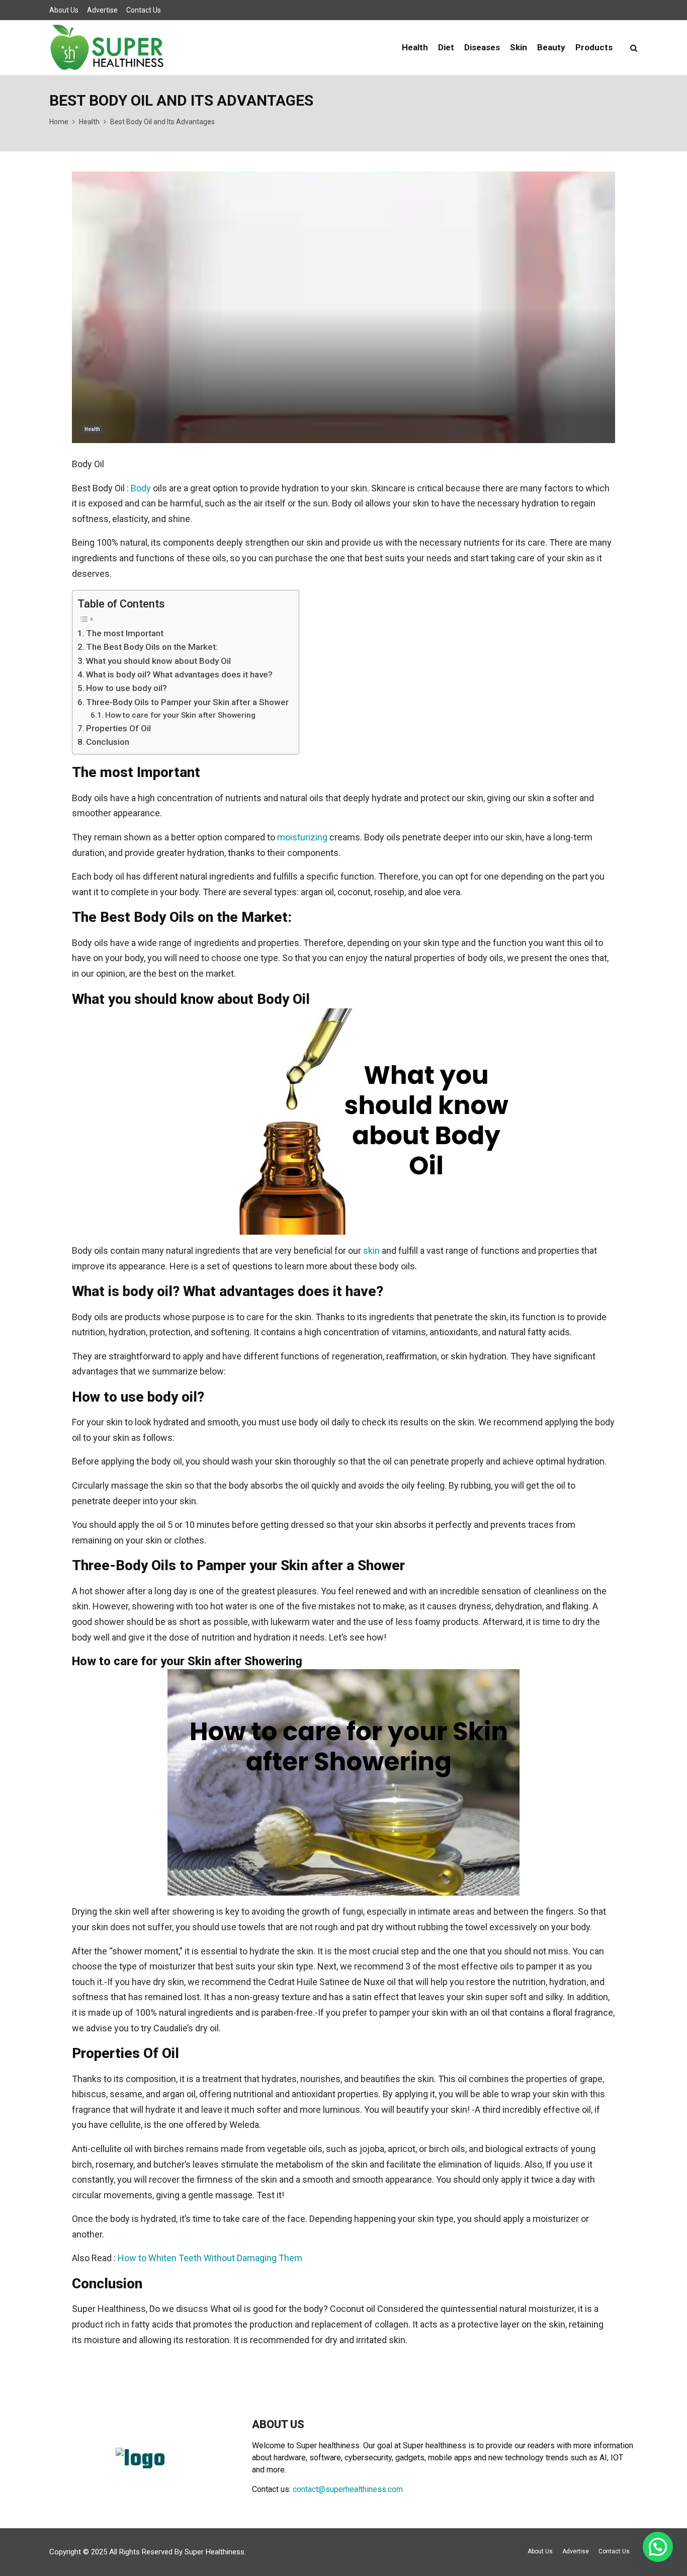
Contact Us (144, 10)
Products (594, 47)
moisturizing (302, 837)
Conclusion (108, 742)
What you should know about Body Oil (158, 661)
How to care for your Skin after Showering (180, 715)
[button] (658, 2547)
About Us (64, 10)
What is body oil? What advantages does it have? (179, 674)
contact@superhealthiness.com (348, 2489)
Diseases (482, 47)
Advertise (102, 10)
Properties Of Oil (118, 728)
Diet (446, 47)
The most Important (125, 633)
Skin (519, 47)
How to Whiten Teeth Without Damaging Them (210, 2258)
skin (371, 1251)
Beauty (551, 47)
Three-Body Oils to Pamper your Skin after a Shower (187, 702)
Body (141, 488)
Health (415, 47)
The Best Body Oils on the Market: (152, 647)
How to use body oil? (126, 688)
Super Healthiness (214, 2552)
